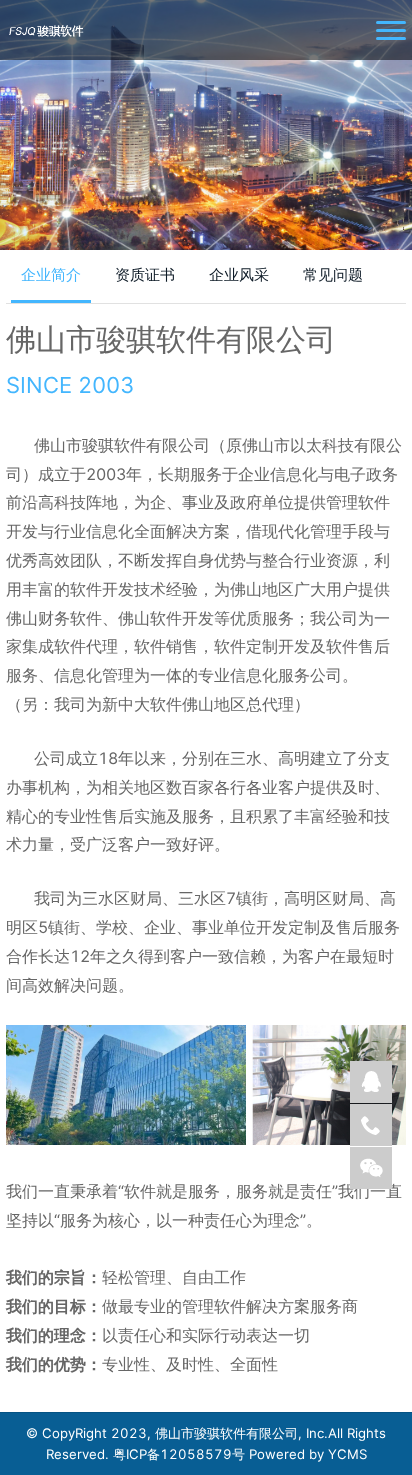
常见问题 (333, 274)
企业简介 (51, 274)
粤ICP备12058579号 (181, 1454)
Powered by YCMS (308, 1454)
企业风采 (239, 274)
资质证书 (145, 274)
